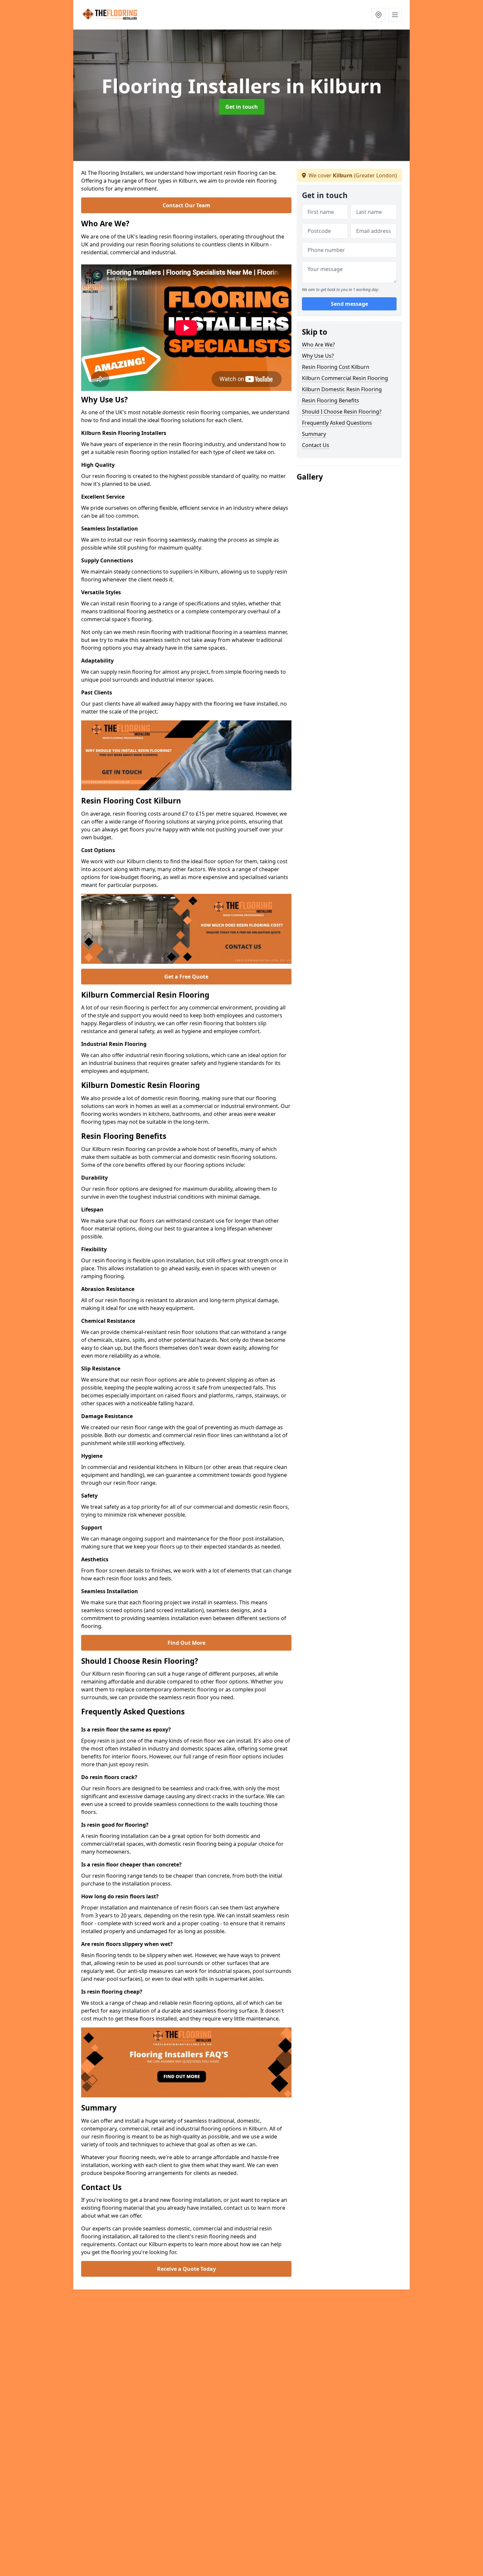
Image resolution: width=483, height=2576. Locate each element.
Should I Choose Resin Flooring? (342, 412)
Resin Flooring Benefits (331, 400)
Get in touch (242, 107)
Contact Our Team (186, 205)
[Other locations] (379, 15)
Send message (349, 304)
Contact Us (316, 445)
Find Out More (186, 1643)
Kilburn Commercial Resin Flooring (345, 378)
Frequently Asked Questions (337, 423)
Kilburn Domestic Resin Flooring (342, 389)
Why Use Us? (318, 356)
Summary (314, 434)
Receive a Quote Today (186, 2269)
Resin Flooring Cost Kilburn (336, 367)
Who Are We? (318, 345)
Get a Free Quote (186, 977)
